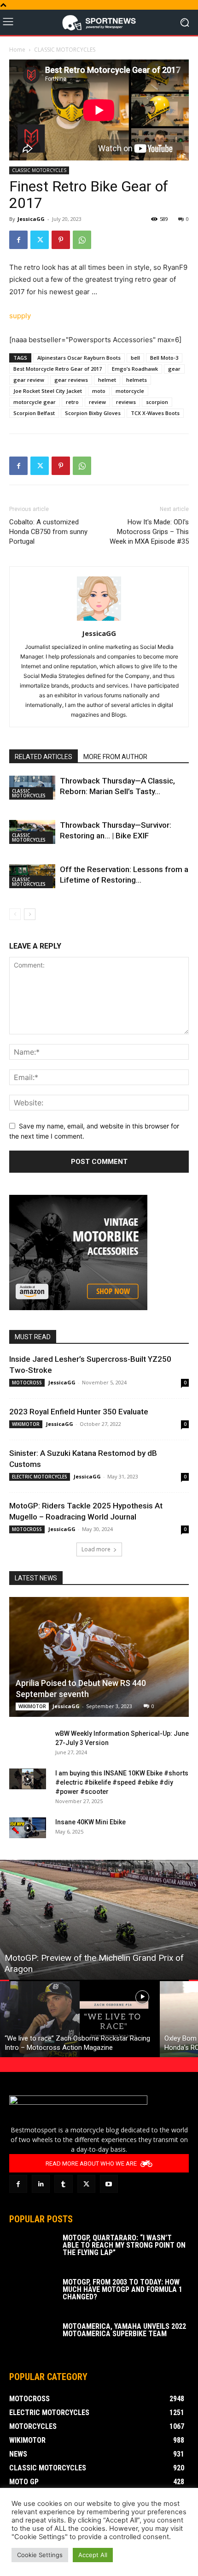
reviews (126, 402)
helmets (137, 380)
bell (135, 358)
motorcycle (130, 391)
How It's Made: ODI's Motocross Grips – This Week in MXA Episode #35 (149, 532)
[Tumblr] (63, 2184)
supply (20, 316)
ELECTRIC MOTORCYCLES (40, 1477)
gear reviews (71, 380)
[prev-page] (15, 914)
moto (99, 391)
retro (72, 402)
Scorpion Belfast (34, 413)
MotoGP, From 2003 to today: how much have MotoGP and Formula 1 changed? (122, 2289)
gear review (29, 380)
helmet (107, 380)
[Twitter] (40, 240)
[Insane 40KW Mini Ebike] (28, 1828)
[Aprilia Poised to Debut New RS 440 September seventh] (99, 1657)
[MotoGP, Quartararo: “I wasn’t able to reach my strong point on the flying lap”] (32, 2250)
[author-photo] (99, 620)
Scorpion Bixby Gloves (93, 413)
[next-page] (30, 914)
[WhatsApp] (82, 240)
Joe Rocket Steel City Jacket (48, 391)
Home (17, 50)
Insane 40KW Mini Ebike (90, 1822)
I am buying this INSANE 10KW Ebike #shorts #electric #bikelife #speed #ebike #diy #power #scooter (122, 1782)
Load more (96, 1549)
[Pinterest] (61, 240)
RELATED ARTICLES (44, 757)
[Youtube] (109, 2184)
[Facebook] (18, 240)
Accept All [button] (93, 2555)
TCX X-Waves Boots (155, 413)
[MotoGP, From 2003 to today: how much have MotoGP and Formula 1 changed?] (32, 2295)
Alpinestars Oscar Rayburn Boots (79, 358)
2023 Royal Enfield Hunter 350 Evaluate (79, 1412)
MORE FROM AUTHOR (115, 757)
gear (174, 369)
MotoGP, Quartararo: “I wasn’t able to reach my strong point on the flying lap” (124, 2245)
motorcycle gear (35, 402)
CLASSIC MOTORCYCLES (65, 50)
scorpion (157, 402)
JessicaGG (31, 219)
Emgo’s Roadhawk (135, 369)
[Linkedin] (41, 2184)
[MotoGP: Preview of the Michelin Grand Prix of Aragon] (99, 1920)
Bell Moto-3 (164, 358)
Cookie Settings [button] (40, 2555)
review (97, 402)
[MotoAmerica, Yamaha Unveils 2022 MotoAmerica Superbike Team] (32, 2339)
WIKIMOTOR (26, 1424)
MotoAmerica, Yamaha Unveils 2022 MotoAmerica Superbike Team (124, 2330)
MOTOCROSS (27, 1383)
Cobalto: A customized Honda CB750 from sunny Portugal (48, 532)
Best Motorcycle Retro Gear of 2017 (58, 369)
